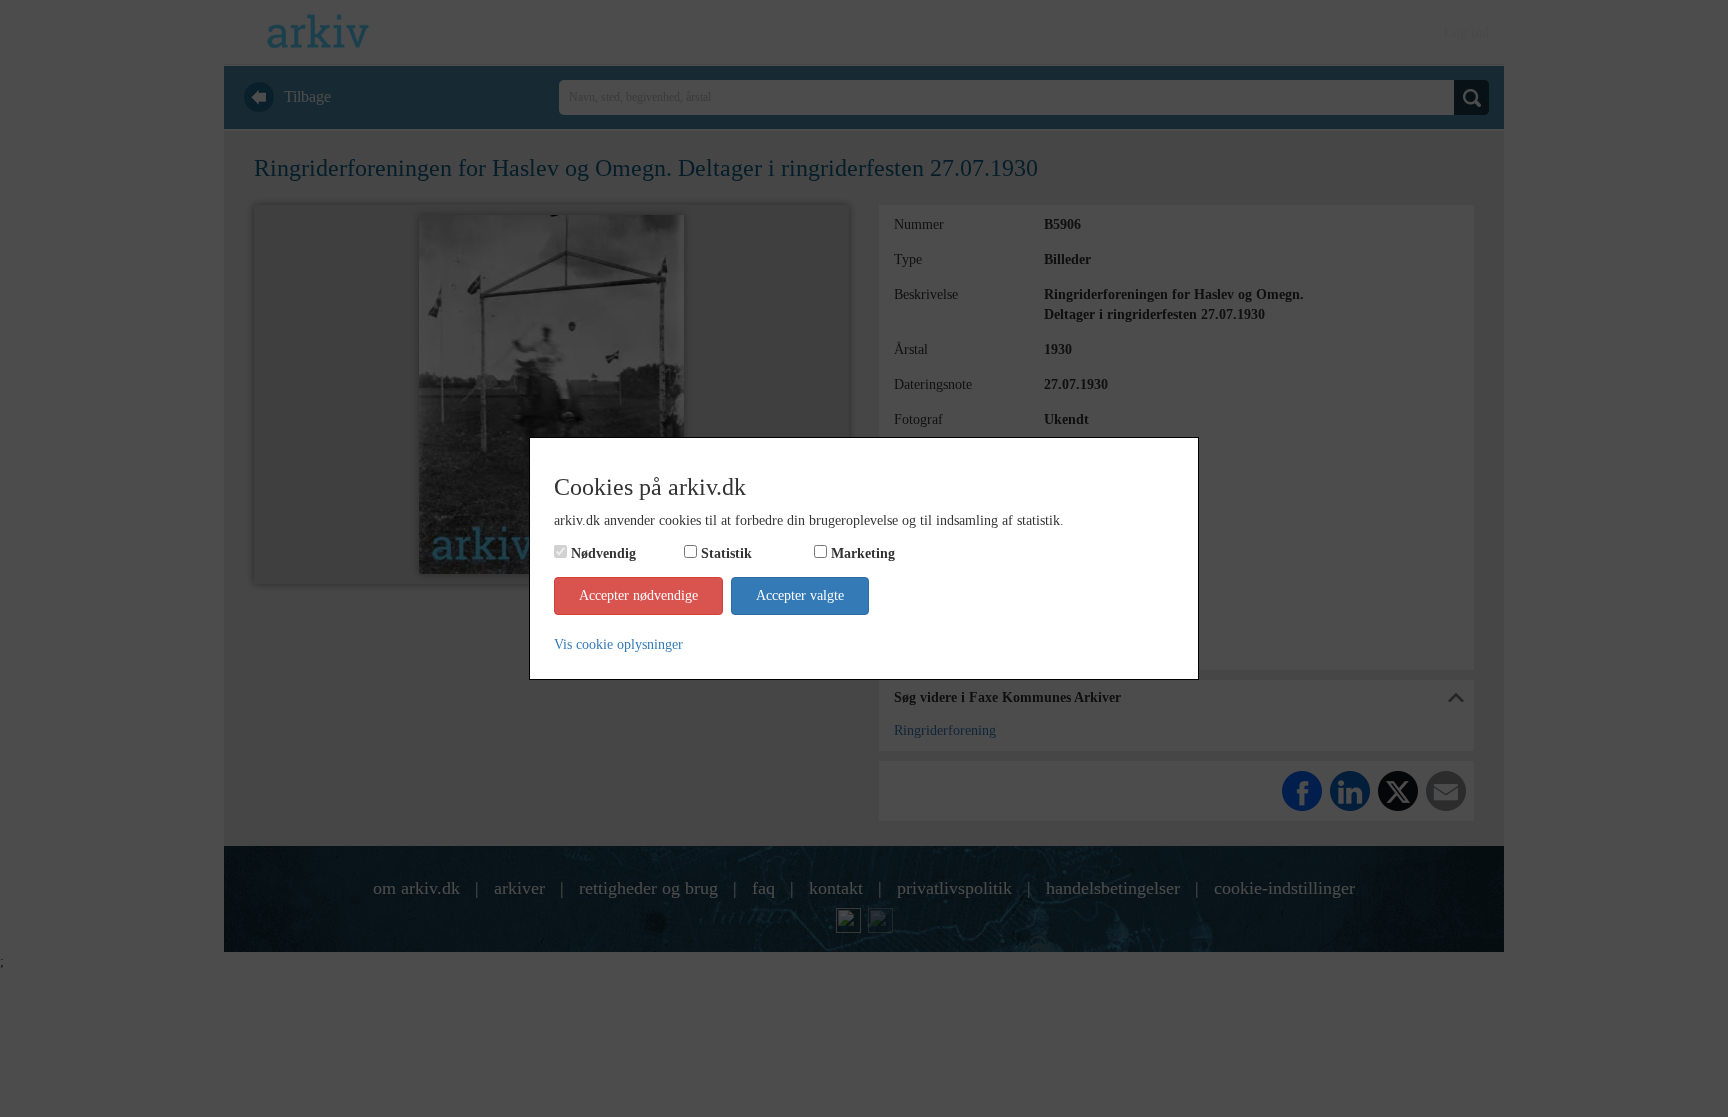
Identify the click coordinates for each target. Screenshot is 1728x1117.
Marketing (863, 553)
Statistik (726, 553)
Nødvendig (603, 553)
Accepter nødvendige (638, 595)
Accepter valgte (800, 595)
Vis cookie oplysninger (618, 644)
